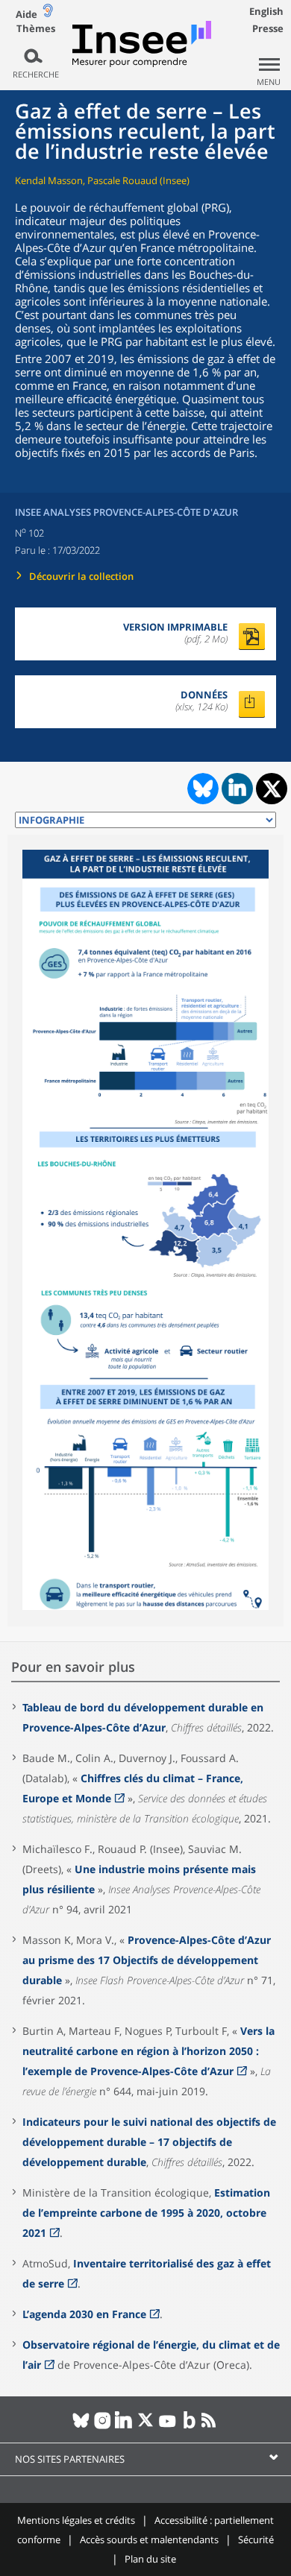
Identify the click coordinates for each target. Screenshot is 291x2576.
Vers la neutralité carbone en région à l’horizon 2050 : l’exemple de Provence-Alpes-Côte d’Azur (148, 2051)
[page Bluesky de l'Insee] (81, 2426)
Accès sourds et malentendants (149, 2539)
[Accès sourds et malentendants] (48, 14)
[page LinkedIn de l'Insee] (124, 2426)
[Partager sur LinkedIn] (237, 789)
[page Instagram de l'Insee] (103, 2426)
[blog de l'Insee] (189, 2426)
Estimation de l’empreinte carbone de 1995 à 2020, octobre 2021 (146, 2213)
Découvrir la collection (81, 576)
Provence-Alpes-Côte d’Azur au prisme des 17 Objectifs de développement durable (147, 1960)
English (266, 11)
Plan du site (150, 2559)
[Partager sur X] (272, 789)
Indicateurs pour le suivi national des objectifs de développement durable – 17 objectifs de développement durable (149, 2142)
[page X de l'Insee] (146, 2426)
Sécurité (256, 2539)
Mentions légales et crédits (76, 2520)
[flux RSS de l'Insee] (211, 2426)
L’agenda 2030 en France (84, 2314)
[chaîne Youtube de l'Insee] (168, 2426)
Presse (268, 28)
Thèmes (36, 29)
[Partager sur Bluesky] (201, 789)
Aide (26, 14)
